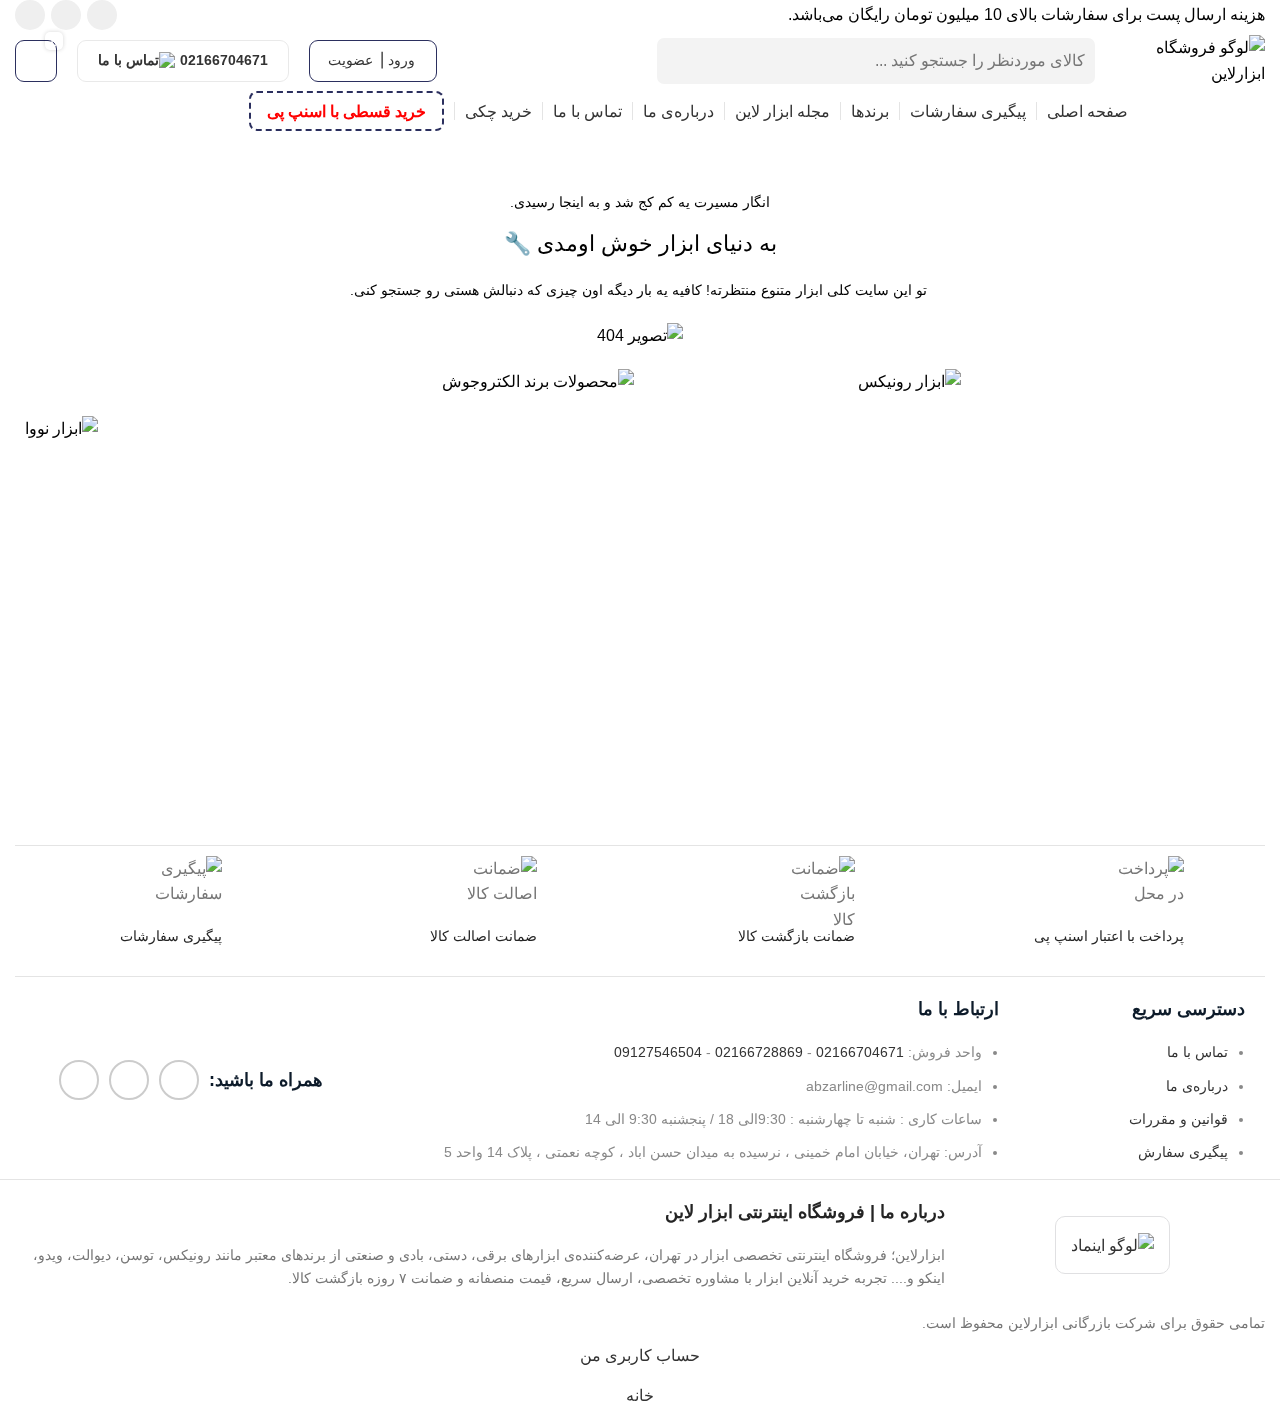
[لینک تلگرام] (30, 15)
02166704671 (224, 60)
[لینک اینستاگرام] (102, 15)
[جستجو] (680, 61)
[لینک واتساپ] (66, 15)
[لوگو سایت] (1190, 59)
